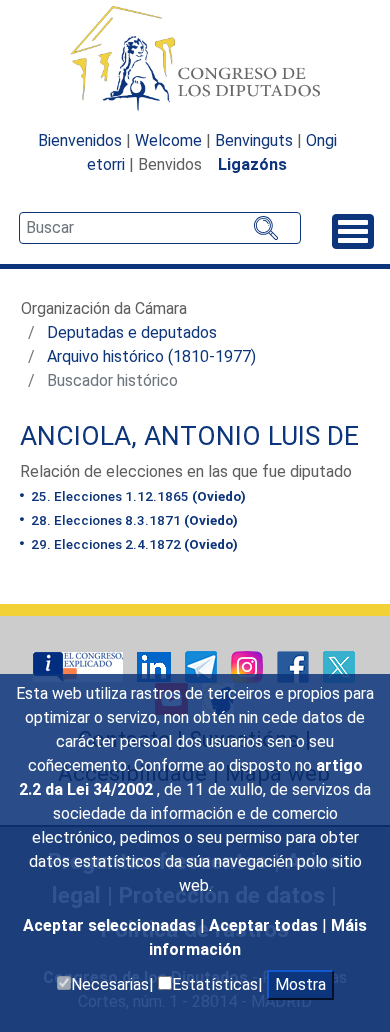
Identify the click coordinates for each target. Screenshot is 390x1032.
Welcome (168, 140)
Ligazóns (252, 164)
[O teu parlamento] (80, 665)
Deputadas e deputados (132, 332)
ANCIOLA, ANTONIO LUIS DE (189, 436)
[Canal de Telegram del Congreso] (203, 665)
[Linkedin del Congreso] (156, 665)
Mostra (300, 984)
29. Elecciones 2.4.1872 (133, 544)
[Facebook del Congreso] (295, 665)
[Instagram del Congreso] (249, 665)
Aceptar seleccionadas (111, 925)
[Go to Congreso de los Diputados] (195, 58)
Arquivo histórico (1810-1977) (151, 356)
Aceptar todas (265, 925)
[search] (160, 228)
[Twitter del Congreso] (339, 665)
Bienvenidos (80, 140)
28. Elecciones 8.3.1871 (133, 520)
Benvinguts (254, 140)
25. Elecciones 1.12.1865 (137, 496)
